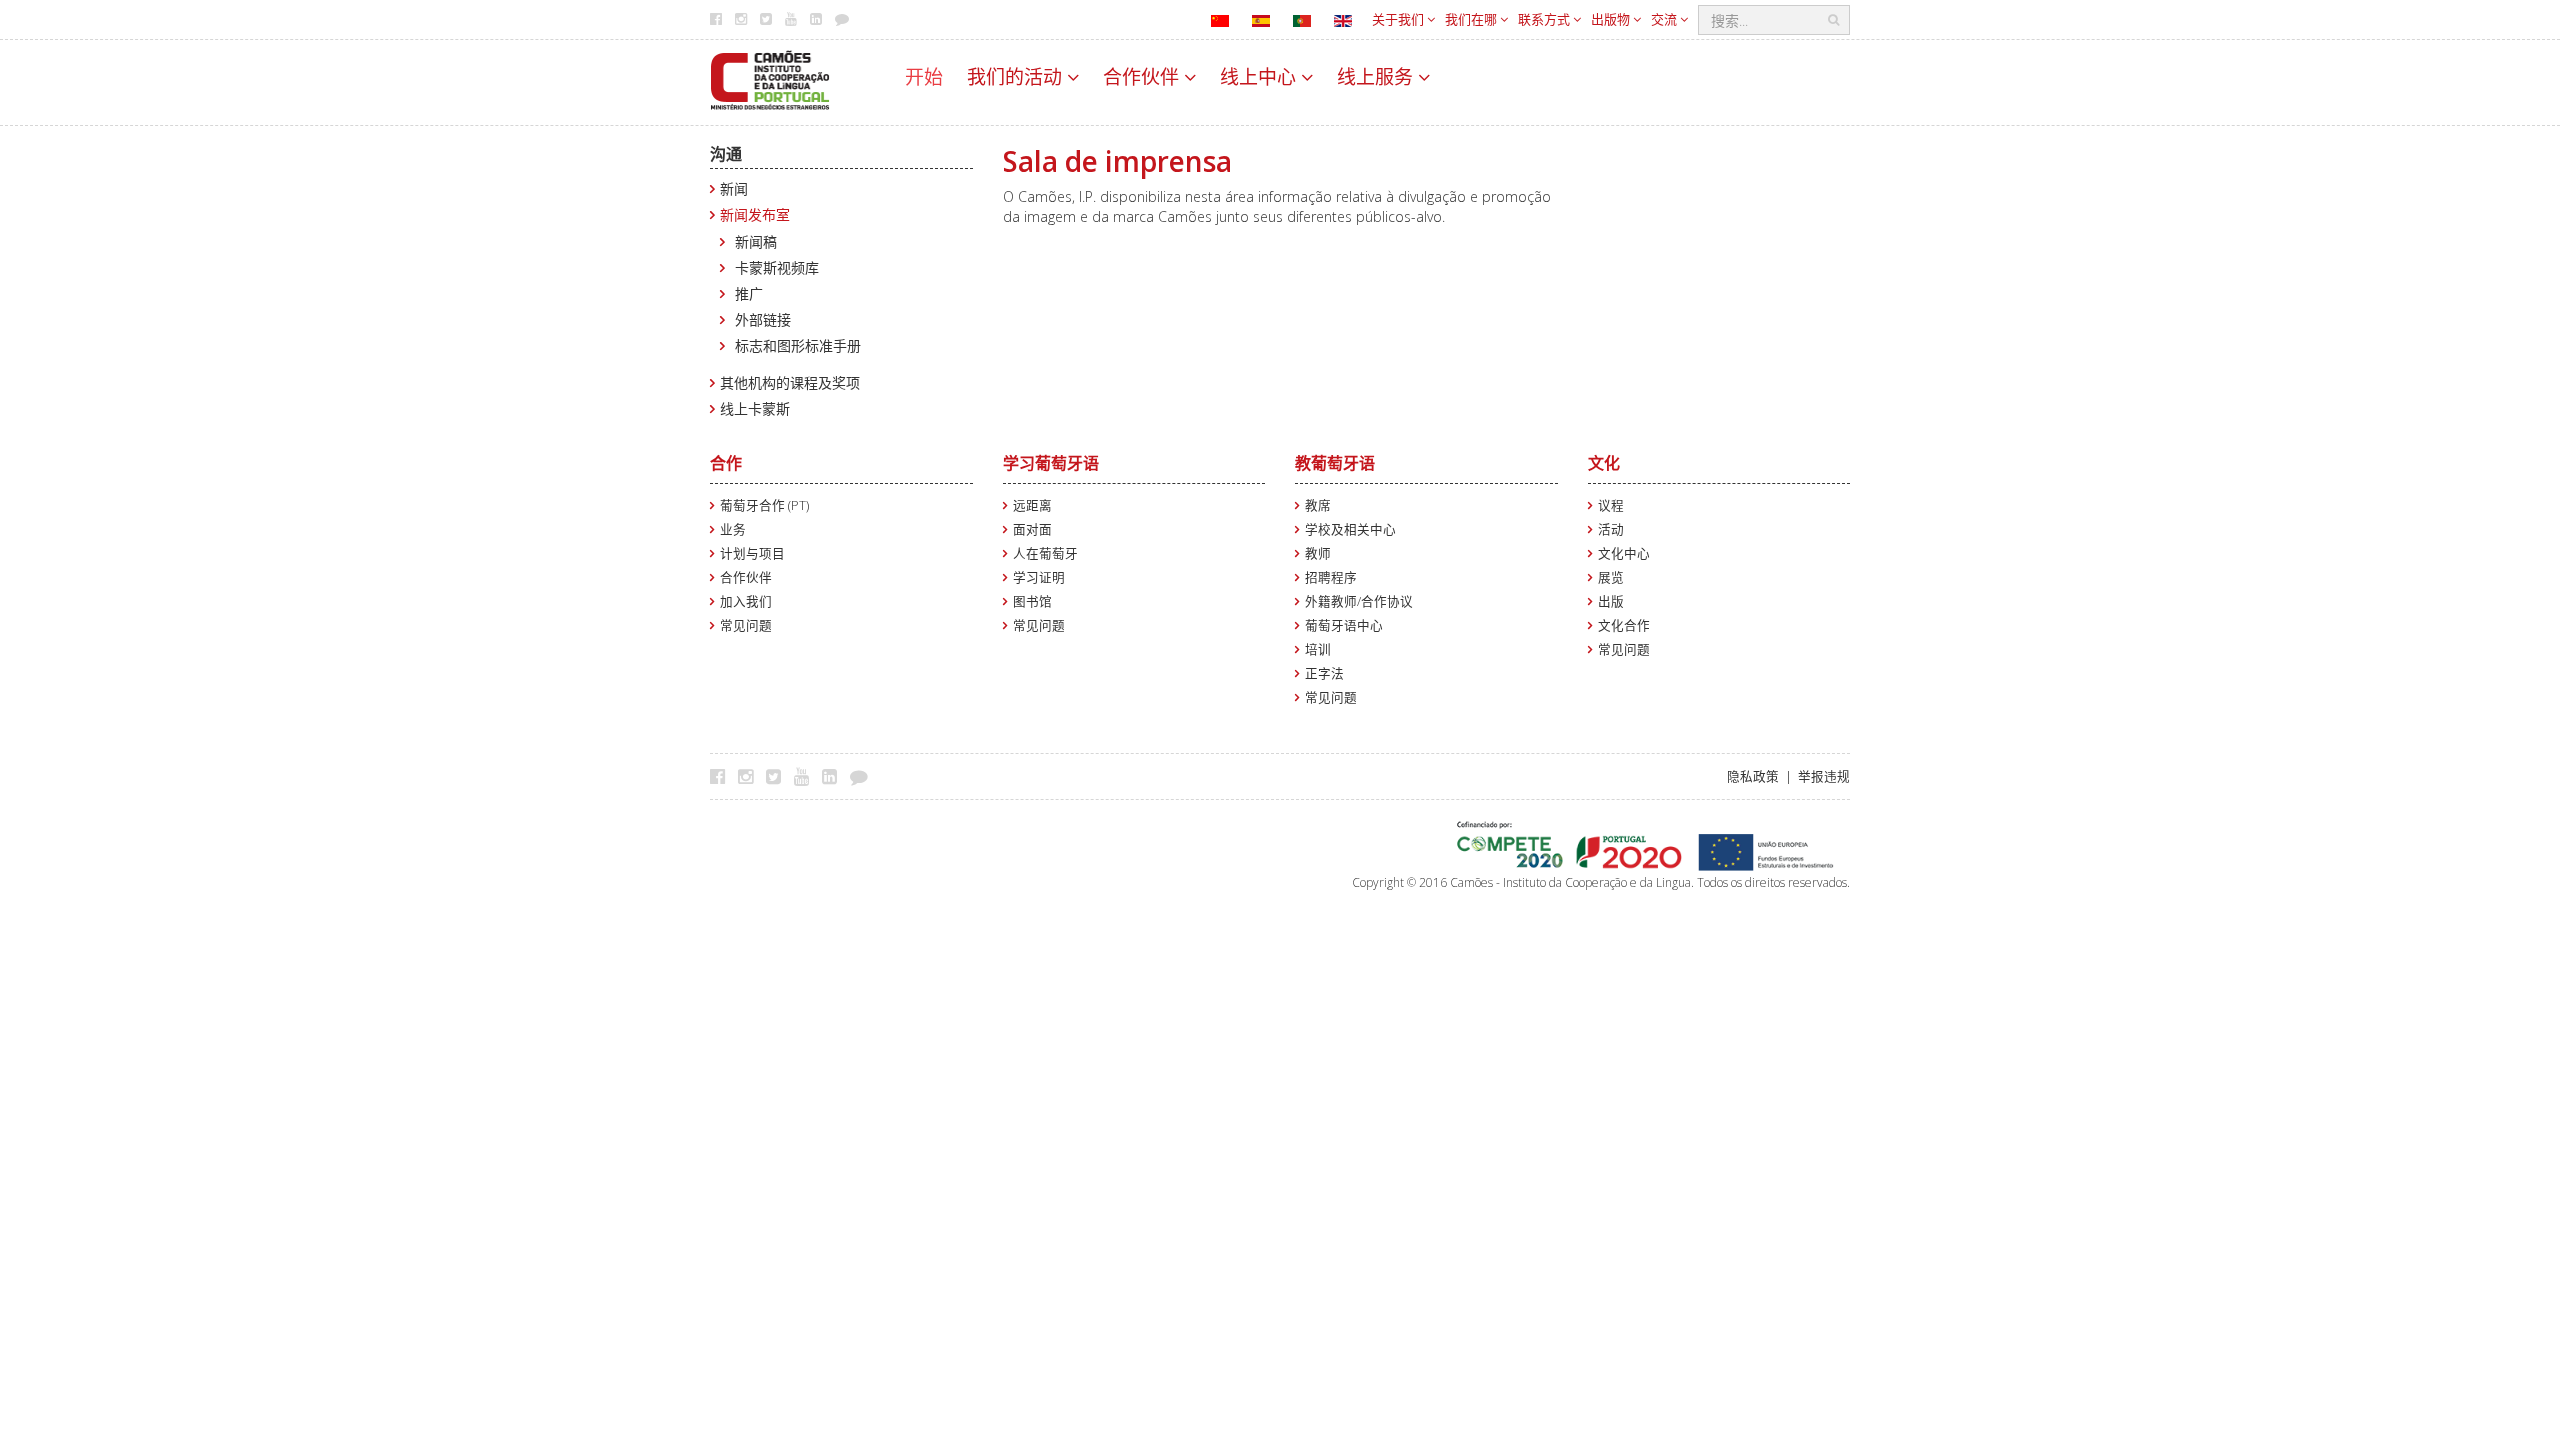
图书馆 (1032, 601)
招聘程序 (1331, 577)
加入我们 (746, 601)
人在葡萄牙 (1045, 553)
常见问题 (746, 625)
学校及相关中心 (1350, 529)
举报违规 (1824, 776)
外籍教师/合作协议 (1359, 601)
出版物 (1612, 19)
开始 (924, 77)
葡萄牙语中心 (1344, 625)
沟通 (726, 154)
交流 (1665, 19)
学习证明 (1039, 577)
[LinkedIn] (834, 776)
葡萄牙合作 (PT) (764, 505)
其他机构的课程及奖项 (790, 382)
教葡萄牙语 (1335, 463)
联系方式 (1545, 19)
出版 (1611, 601)
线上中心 (1260, 77)
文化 (1604, 463)
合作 (726, 463)
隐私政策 (1753, 776)
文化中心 (1624, 553)
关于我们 (1399, 19)
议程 (1611, 505)
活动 (1611, 529)
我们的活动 (1017, 77)
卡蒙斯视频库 (777, 267)
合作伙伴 (1143, 77)
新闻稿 (756, 241)
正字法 (1324, 673)
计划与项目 (752, 553)
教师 (1318, 553)
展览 (1611, 577)
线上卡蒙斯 (755, 408)
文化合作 (1624, 625)
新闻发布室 (755, 214)
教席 (1318, 505)
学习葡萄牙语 (1051, 463)
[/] (770, 78)
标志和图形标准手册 (798, 345)
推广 (749, 293)
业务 (733, 529)
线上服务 (1377, 77)
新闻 (734, 188)
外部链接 (763, 319)
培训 (1318, 649)
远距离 (1032, 505)
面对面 (1032, 529)
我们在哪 (1472, 19)
